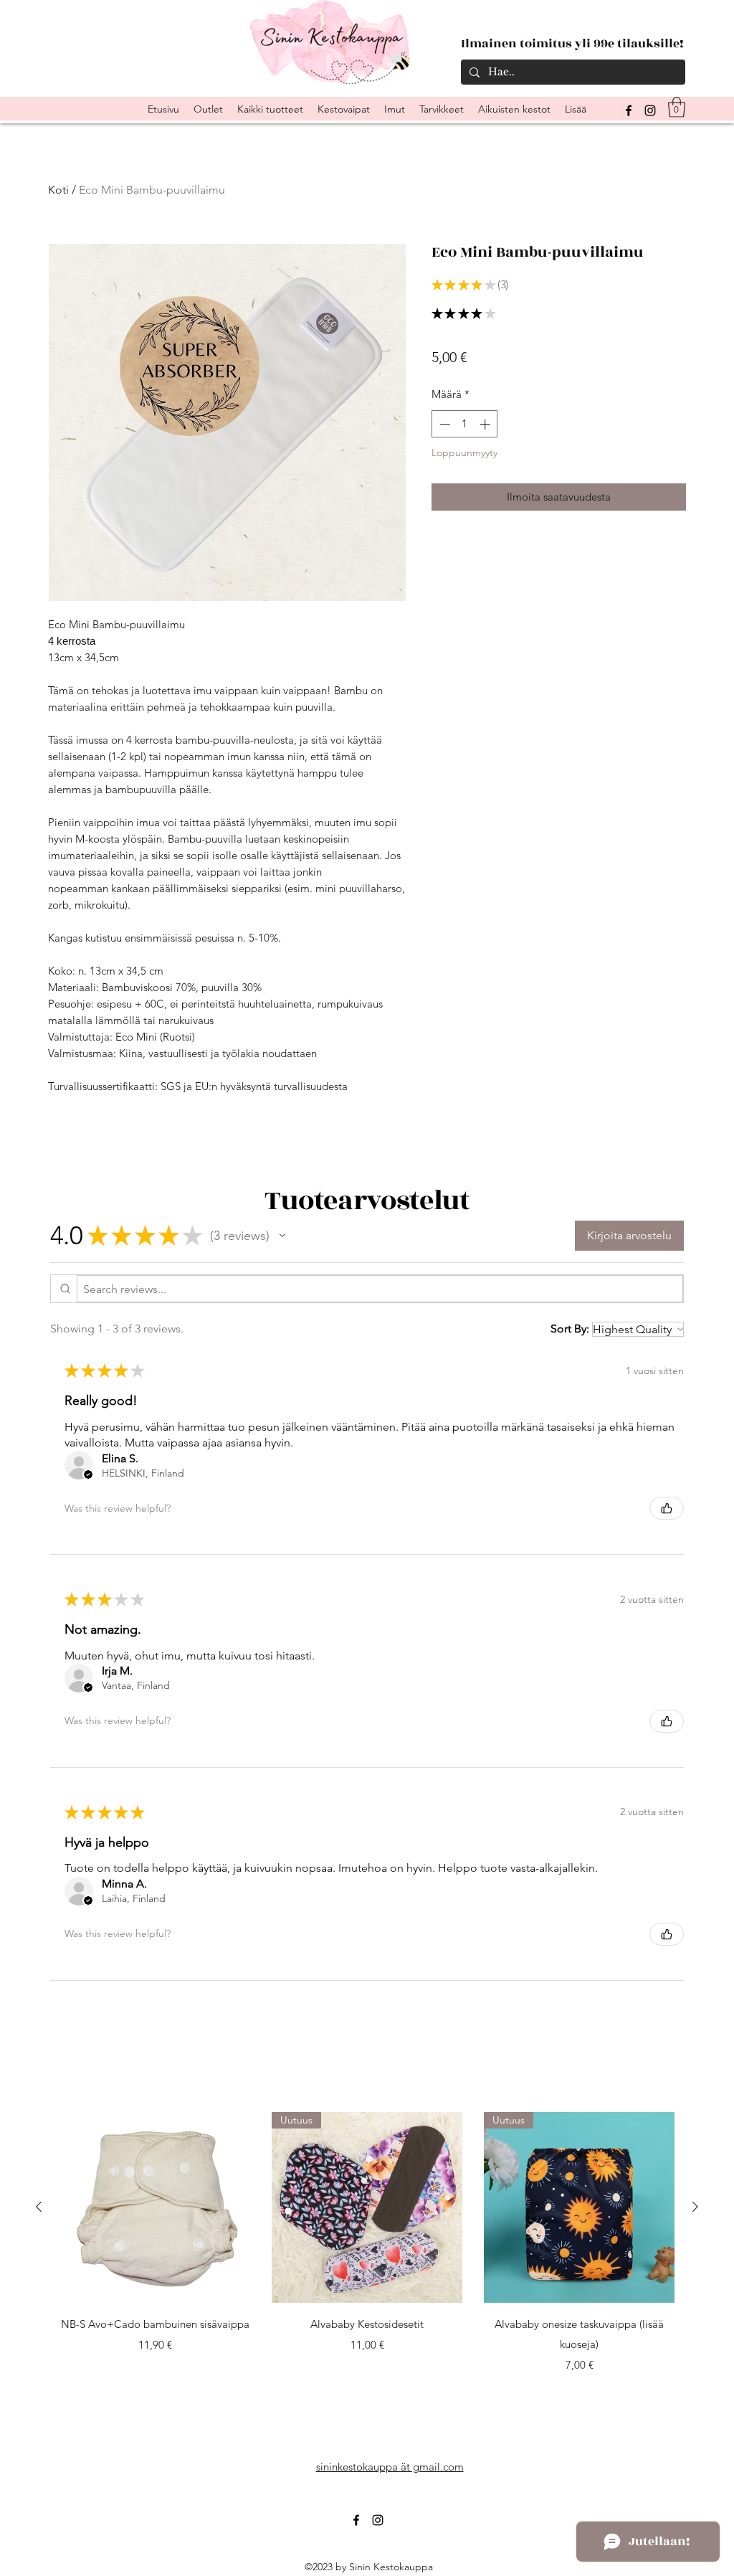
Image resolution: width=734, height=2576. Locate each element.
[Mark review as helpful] (667, 1508)
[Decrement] (443, 424)
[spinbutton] (465, 424)
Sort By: (570, 1329)
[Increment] (486, 424)
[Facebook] (356, 2520)
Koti (58, 190)
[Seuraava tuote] (695, 2207)
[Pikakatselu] (155, 2207)
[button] (677, 107)
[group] (367, 2243)
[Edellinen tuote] (39, 2207)
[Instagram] (650, 110)
